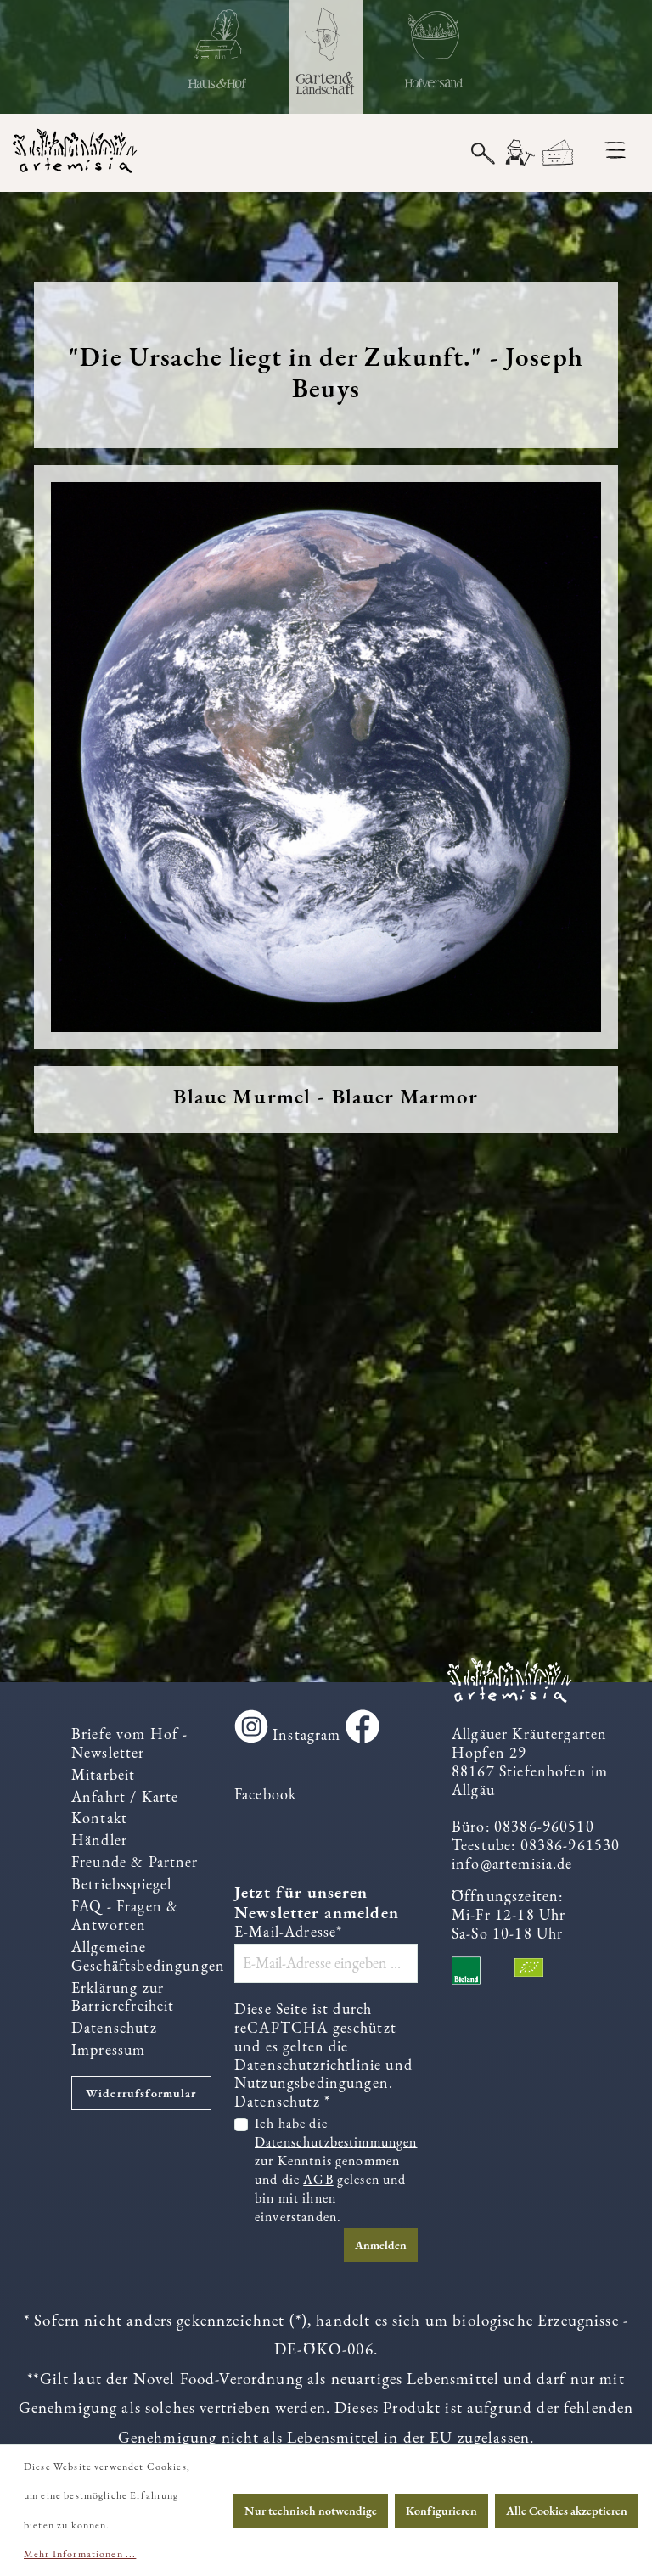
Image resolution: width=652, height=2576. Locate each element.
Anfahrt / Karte (125, 1796)
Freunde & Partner (135, 1862)
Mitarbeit (103, 1774)
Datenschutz (114, 2027)
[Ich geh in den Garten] (326, 57)
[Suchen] (483, 152)
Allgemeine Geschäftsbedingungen (148, 1956)
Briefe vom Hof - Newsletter (129, 1743)
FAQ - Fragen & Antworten (125, 1915)
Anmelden (381, 2245)
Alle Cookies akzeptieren (567, 2511)
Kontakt (99, 1818)
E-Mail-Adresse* (288, 1932)
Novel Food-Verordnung (218, 2379)
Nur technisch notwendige (311, 2511)
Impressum (108, 2049)
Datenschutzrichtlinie (308, 2065)
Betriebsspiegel (121, 1884)
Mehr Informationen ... (80, 2554)
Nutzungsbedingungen (312, 2082)
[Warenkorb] (558, 153)
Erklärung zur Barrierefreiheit (123, 1997)
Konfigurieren (441, 2511)
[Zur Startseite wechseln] (81, 153)
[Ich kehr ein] (218, 57)
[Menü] (615, 150)
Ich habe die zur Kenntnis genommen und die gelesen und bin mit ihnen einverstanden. (336, 2169)
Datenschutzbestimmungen (336, 2142)
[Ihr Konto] (519, 153)
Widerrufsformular (141, 2093)
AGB (318, 2179)
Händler (99, 1840)
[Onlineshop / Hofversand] (434, 57)
